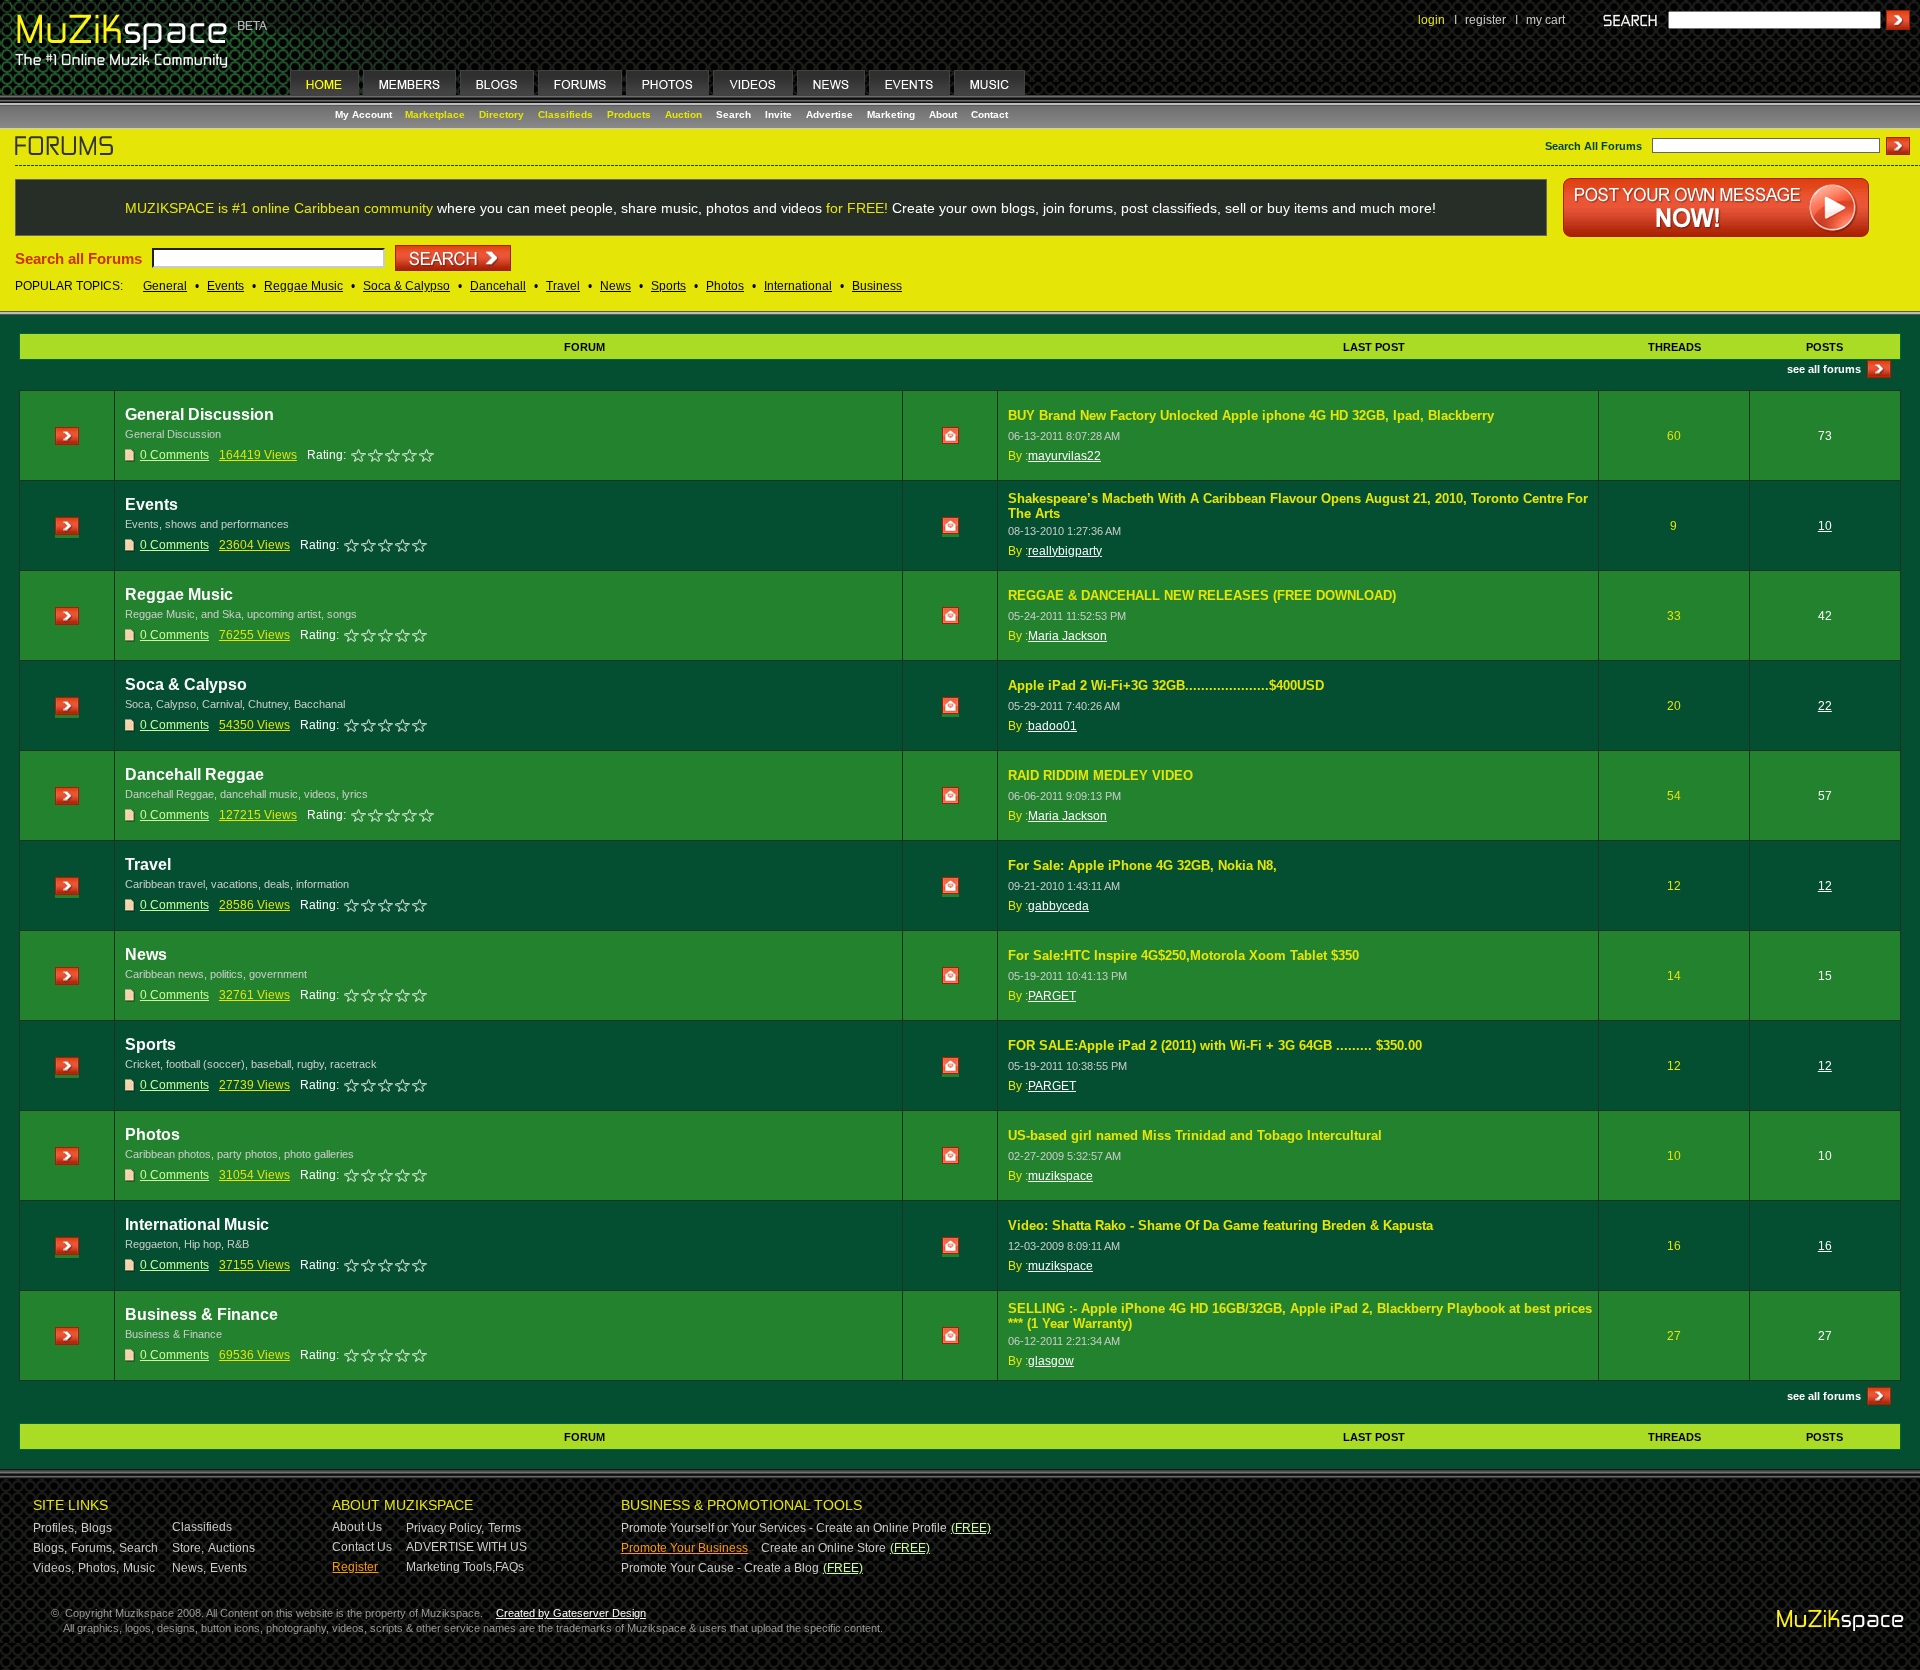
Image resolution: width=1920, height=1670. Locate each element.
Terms (504, 1528)
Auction (683, 114)
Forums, (93, 1548)
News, (189, 1568)
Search (733, 114)
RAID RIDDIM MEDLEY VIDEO (1100, 775)
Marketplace (435, 114)
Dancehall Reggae (194, 774)
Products (629, 114)
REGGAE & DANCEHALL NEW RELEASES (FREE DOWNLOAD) (1202, 595)
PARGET (1052, 996)
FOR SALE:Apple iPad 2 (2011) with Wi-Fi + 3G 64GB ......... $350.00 (1215, 1045)
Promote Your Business (684, 1548)
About (943, 114)
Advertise (829, 114)
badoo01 (1052, 726)
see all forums (1824, 369)
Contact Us (362, 1547)
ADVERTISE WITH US (466, 1547)
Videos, (53, 1568)
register (1485, 20)
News (615, 286)
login (1431, 20)
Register (355, 1567)
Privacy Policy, (445, 1528)
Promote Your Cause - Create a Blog (720, 1568)
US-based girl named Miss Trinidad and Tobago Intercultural (1195, 1135)
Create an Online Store (823, 1548)
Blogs (96, 1528)
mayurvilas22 (1064, 456)
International (798, 286)
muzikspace (1060, 1176)
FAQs (509, 1567)
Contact (989, 114)
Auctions (231, 1548)
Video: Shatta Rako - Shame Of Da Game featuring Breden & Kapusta (1220, 1225)
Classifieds (565, 114)
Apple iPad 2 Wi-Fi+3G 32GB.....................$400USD (1166, 685)
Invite (778, 114)
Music (139, 1568)
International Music (197, 1224)
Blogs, (50, 1548)
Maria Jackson (1067, 636)
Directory (501, 114)
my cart (1545, 20)
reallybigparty (1065, 551)
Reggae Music (303, 286)
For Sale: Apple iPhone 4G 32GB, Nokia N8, (1142, 865)
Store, (188, 1548)
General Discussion (199, 414)
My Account (365, 114)
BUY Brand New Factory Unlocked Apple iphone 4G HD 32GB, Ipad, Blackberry (1251, 415)
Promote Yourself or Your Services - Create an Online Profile (784, 1528)
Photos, (98, 1568)
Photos (725, 286)
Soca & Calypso (406, 286)
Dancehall (498, 286)
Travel (563, 286)
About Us (357, 1527)
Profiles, (55, 1528)
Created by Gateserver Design (571, 1613)
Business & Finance (201, 1314)
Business (877, 286)
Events (225, 286)
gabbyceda (1058, 906)
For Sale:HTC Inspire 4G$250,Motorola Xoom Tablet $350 (1183, 955)
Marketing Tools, (450, 1567)
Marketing (891, 114)
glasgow (1051, 1361)
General (165, 286)
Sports (668, 286)
